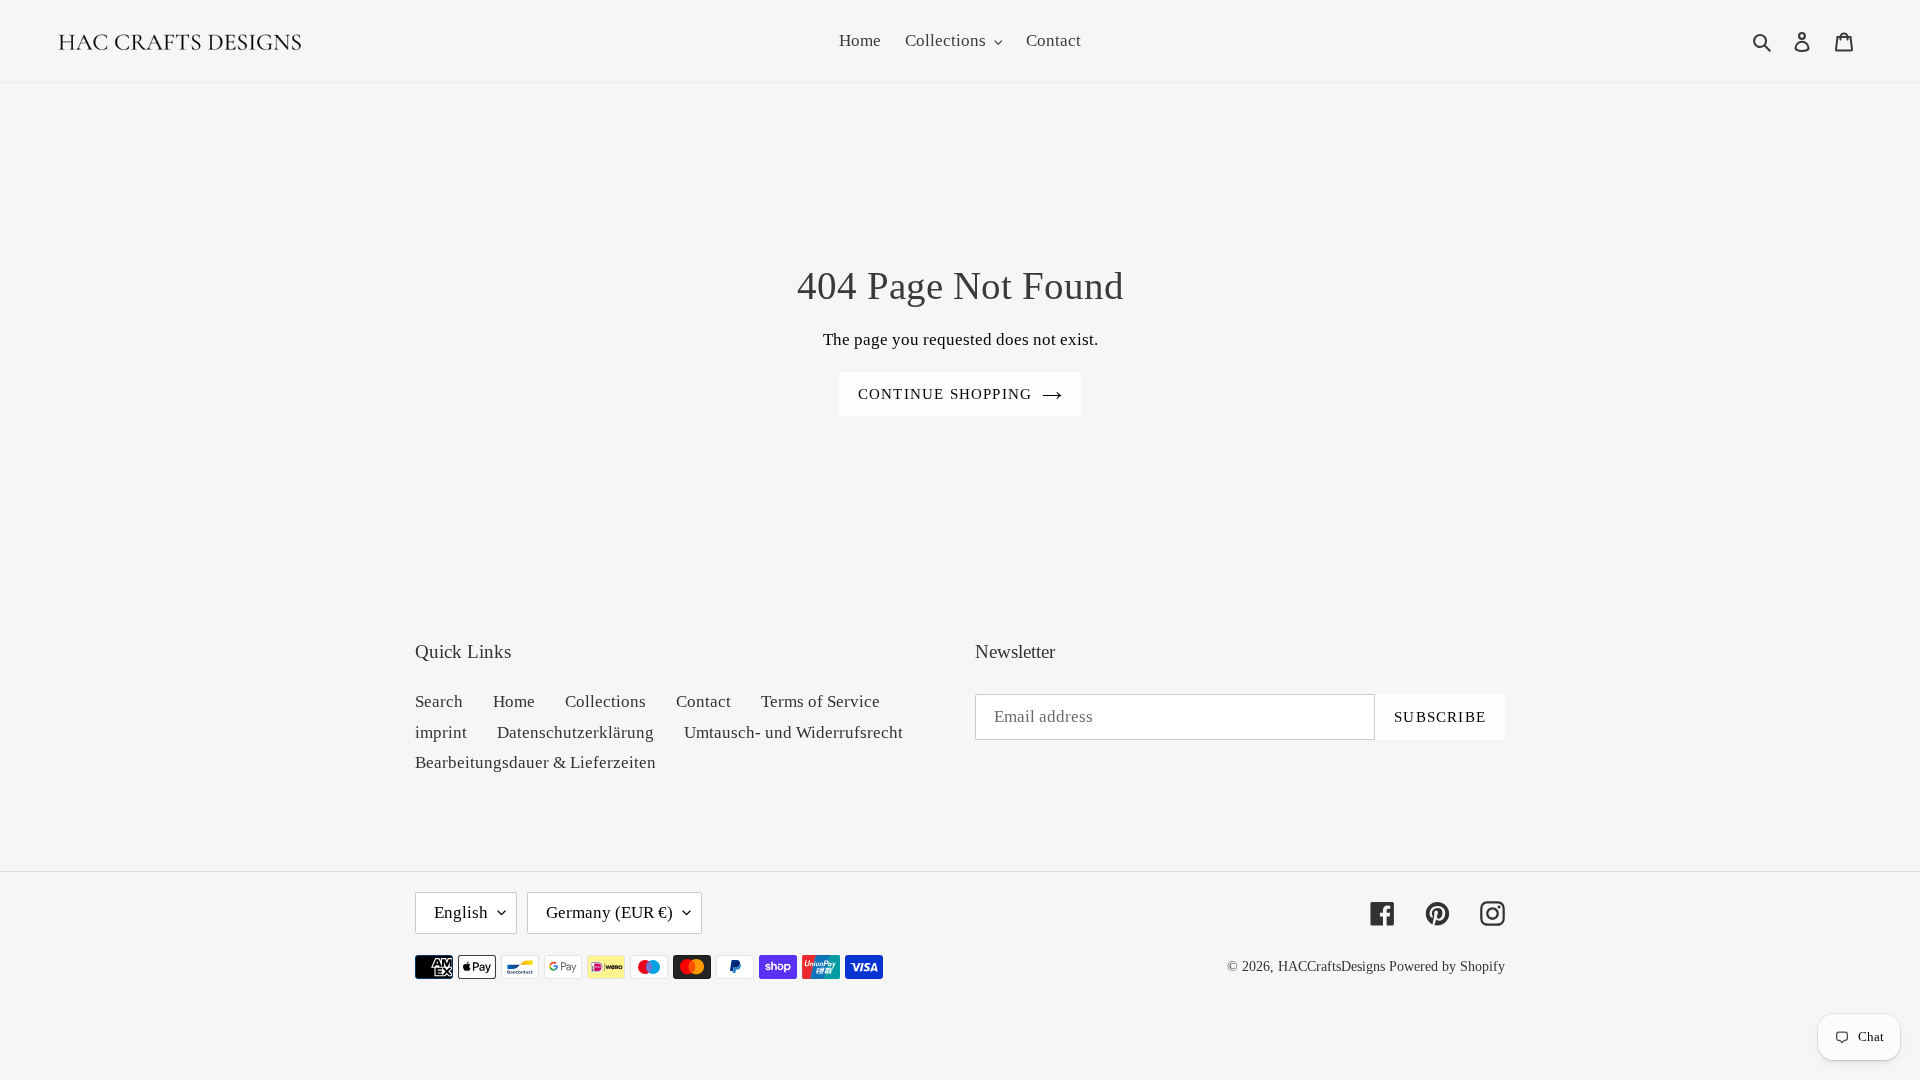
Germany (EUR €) (609, 912)
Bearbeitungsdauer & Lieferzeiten (535, 762)
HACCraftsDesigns (1331, 966)
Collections (605, 701)
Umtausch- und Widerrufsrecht (793, 732)
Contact (703, 701)
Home (514, 701)
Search (439, 701)
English (461, 912)
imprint (441, 732)
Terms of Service (820, 701)
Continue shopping (945, 394)
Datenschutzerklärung (575, 732)
